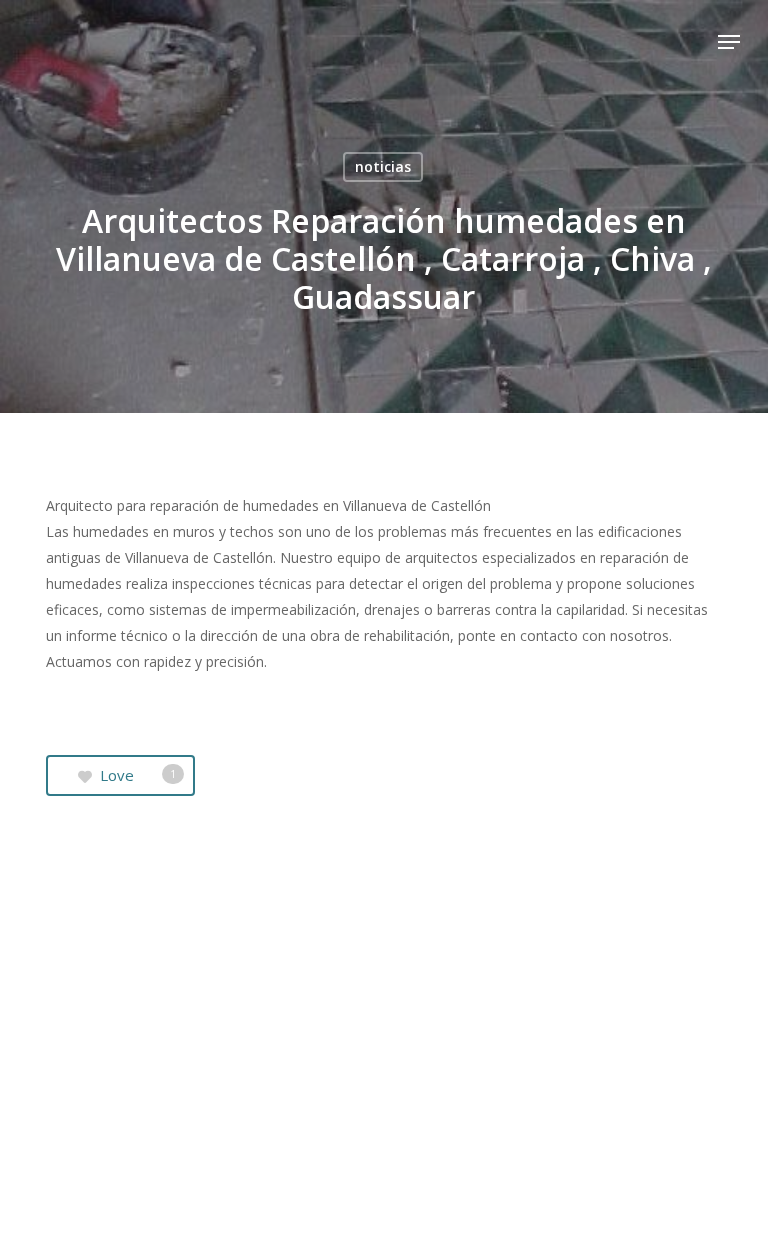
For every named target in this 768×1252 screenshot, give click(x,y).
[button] (729, 42)
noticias (383, 166)
